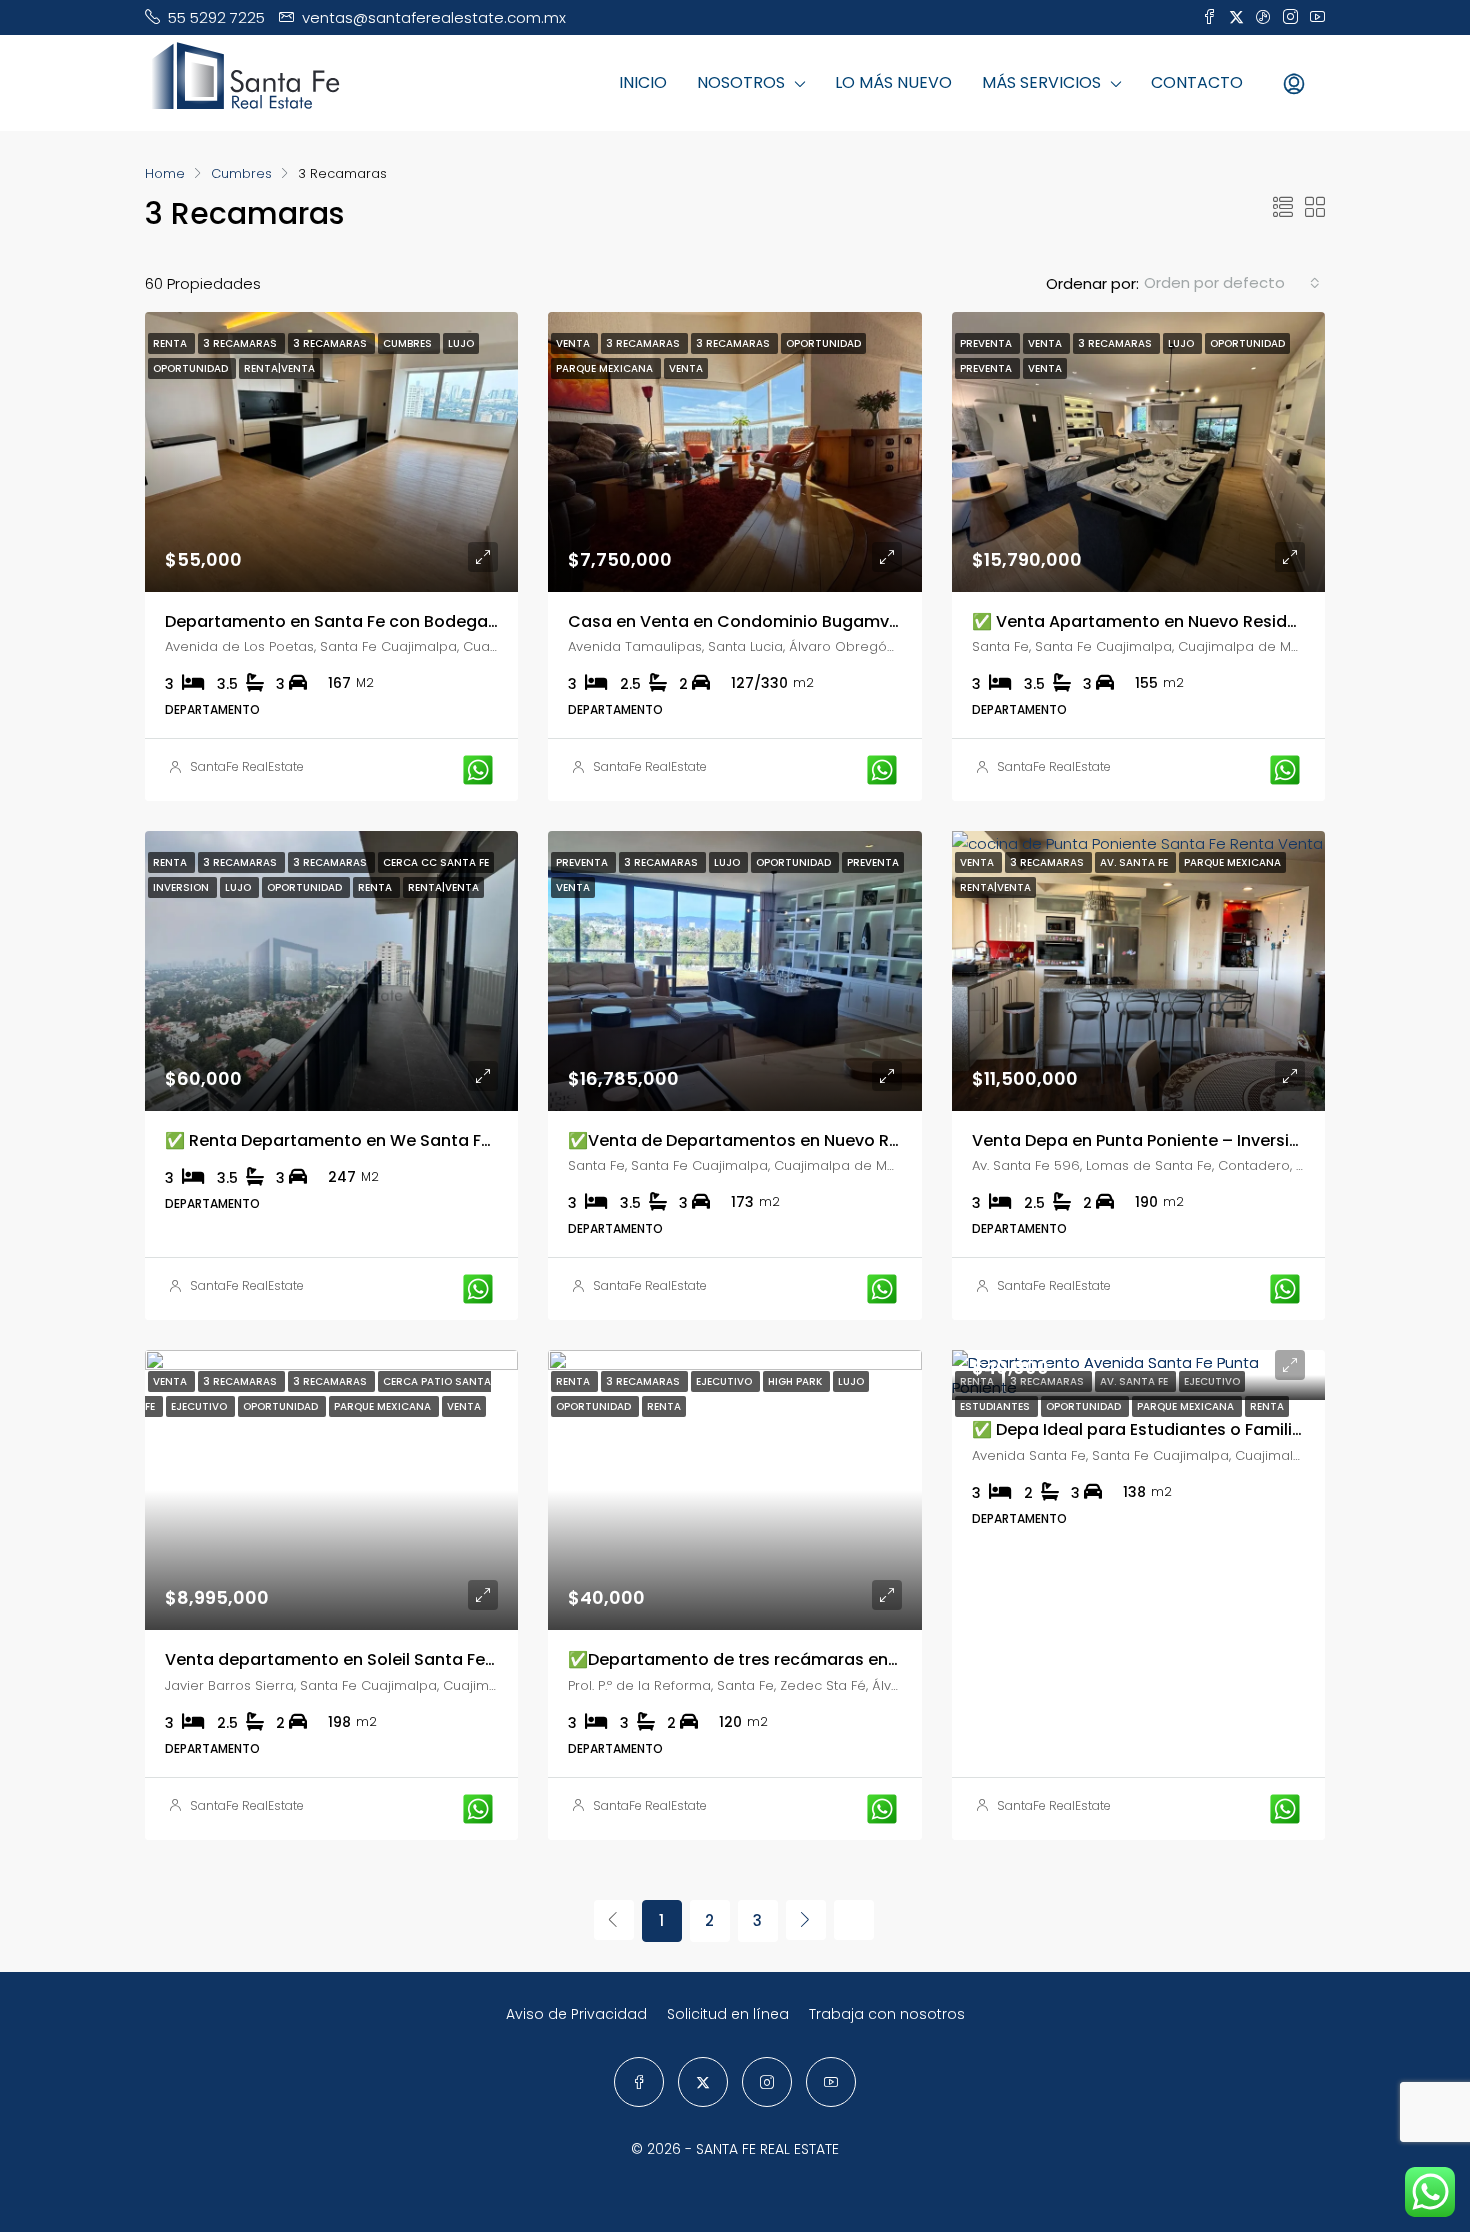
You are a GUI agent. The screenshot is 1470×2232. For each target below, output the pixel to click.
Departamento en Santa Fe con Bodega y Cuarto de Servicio (410, 621)
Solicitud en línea (728, 2014)
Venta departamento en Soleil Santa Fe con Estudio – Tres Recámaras (450, 1659)
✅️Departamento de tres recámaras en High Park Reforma (804, 1659)
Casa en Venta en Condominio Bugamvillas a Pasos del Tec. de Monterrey (868, 621)
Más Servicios (1041, 82)
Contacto (1197, 82)
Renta (1267, 1406)
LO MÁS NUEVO (893, 82)
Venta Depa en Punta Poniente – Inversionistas (1161, 1140)
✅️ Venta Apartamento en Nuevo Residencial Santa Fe (1191, 621)
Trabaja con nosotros (887, 2014)
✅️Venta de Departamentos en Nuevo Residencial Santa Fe (807, 1140)
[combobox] (1232, 283)
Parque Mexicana (1187, 1406)
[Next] (806, 1920)
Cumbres (241, 173)
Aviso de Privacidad (576, 2014)
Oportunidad (1085, 1406)
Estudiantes (996, 1406)
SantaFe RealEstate (247, 766)
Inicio (643, 82)
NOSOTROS (741, 82)
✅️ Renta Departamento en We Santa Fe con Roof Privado (399, 1140)
